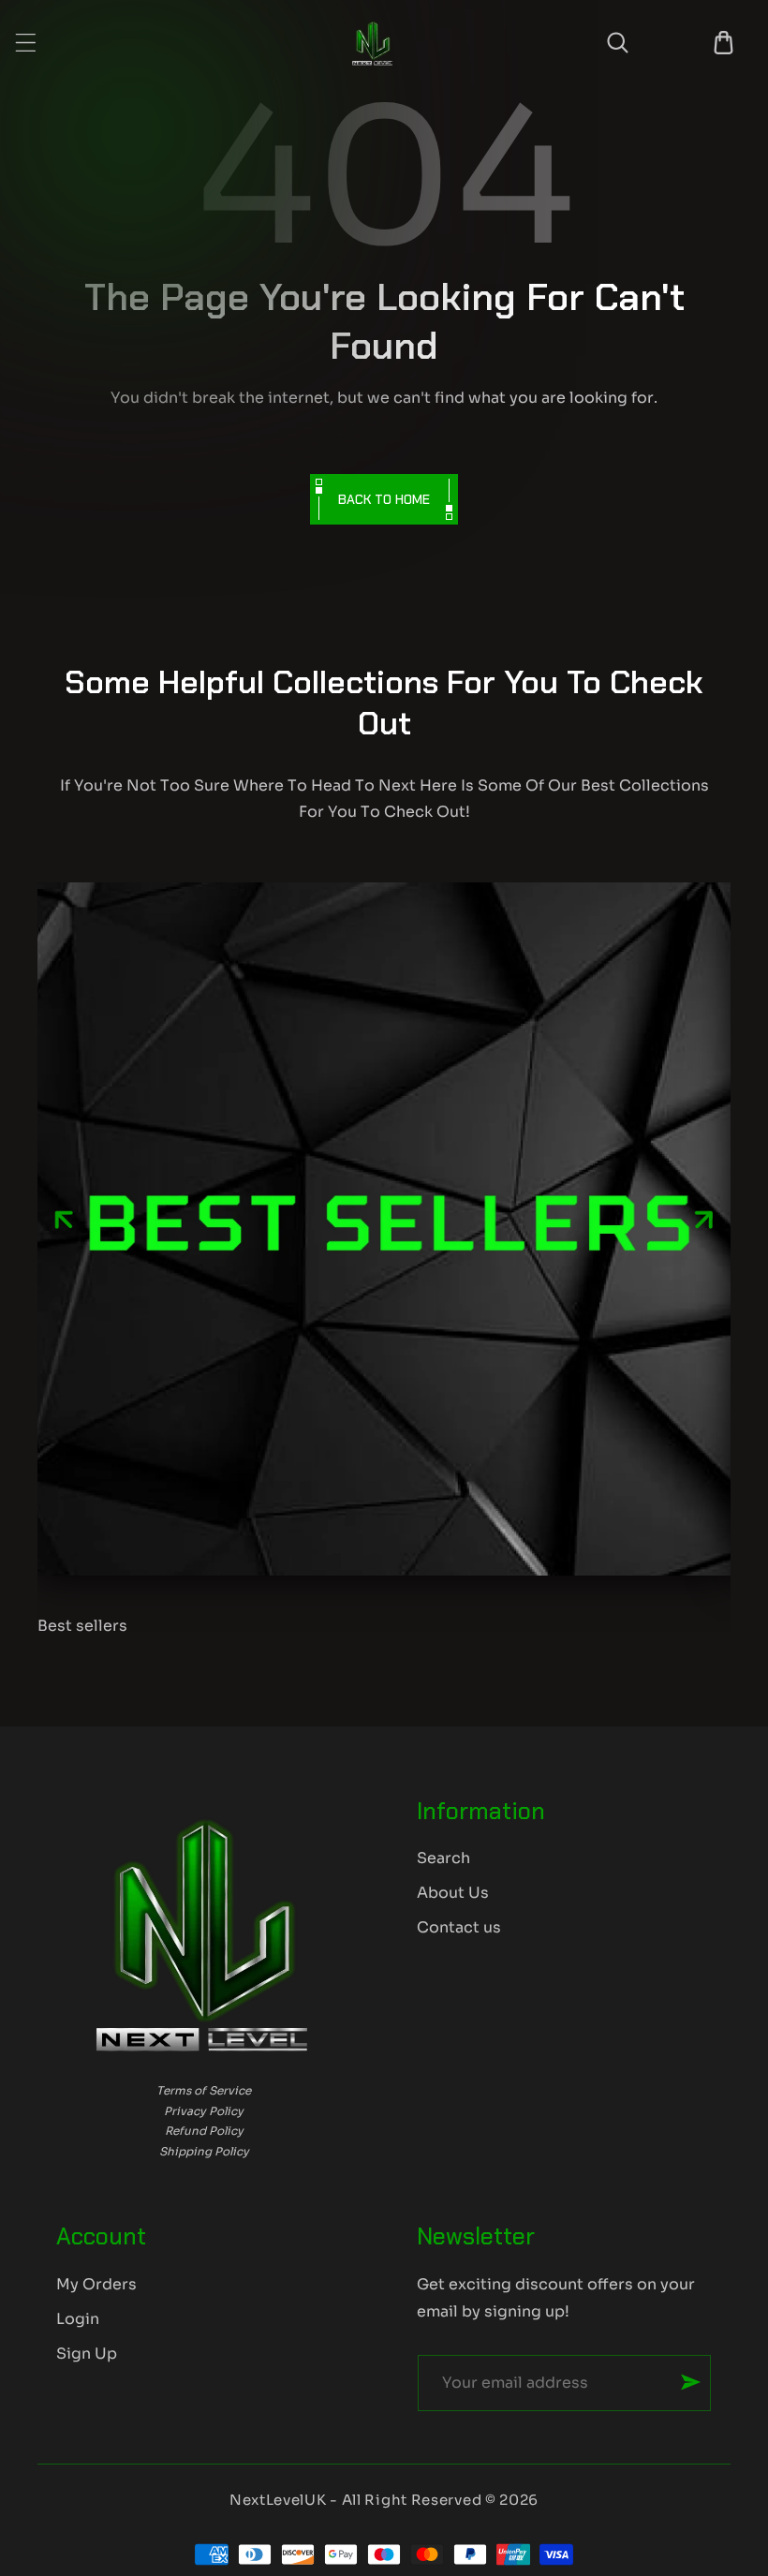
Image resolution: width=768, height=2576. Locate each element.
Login (78, 2319)
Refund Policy (204, 2131)
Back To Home (384, 499)
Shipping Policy (204, 2151)
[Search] (618, 43)
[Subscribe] (691, 2382)
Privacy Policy (204, 2111)
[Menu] (26, 43)
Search (443, 1858)
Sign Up (87, 2354)
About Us (453, 1893)
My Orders (96, 2284)
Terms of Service (204, 2090)
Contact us (459, 1927)
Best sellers (82, 1626)
